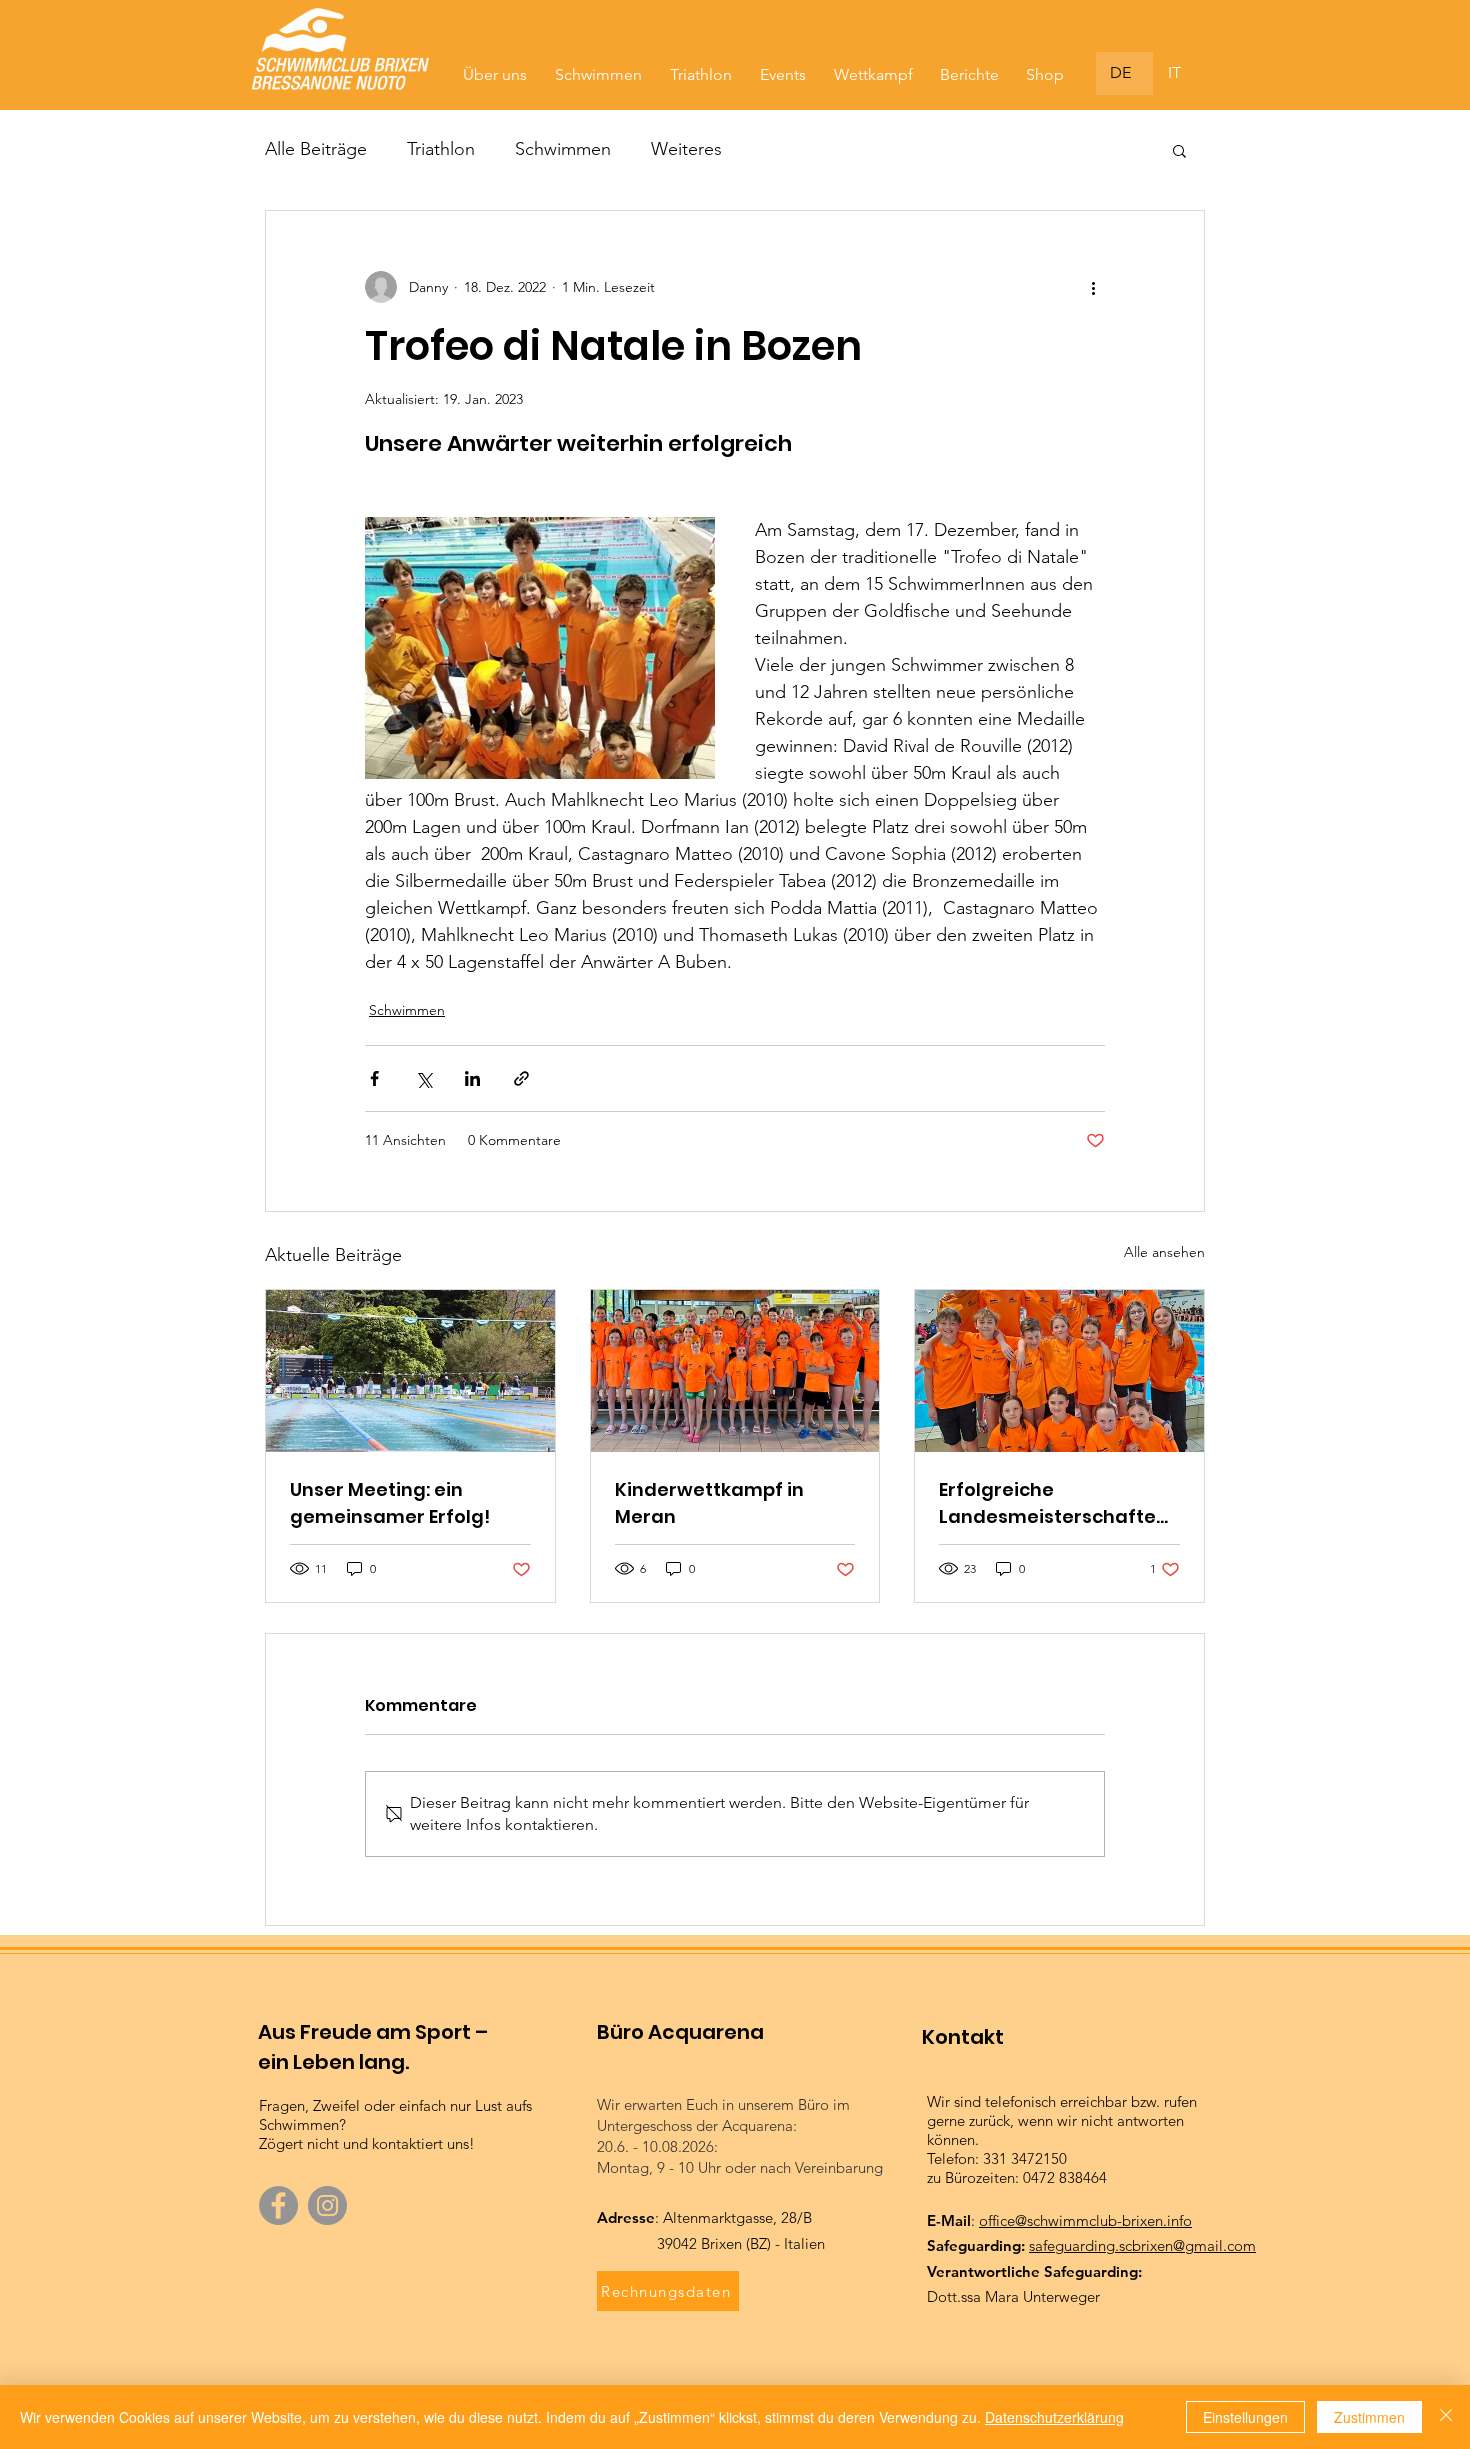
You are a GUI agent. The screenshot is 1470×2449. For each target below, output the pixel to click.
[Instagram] (327, 2205)
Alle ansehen (1164, 1252)
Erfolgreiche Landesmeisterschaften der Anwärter (1053, 1503)
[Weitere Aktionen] (1093, 287)
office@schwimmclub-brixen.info (1085, 2220)
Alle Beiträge (316, 149)
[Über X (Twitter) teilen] (423, 1078)
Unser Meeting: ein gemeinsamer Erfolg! (390, 1503)
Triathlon (441, 149)
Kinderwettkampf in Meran (709, 1503)
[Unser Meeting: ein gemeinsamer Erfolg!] (410, 1371)
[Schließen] (1446, 2417)
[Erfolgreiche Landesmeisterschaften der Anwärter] (1059, 1371)
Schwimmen (563, 149)
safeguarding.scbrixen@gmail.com (1142, 2245)
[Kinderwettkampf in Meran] (735, 1371)
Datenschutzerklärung (1054, 2417)
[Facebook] (278, 2205)
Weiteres (686, 149)
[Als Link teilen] (521, 1078)
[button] (1179, 150)
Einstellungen (1245, 2417)
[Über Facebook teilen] (374, 1078)
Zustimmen (1369, 2417)
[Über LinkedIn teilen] (472, 1078)
